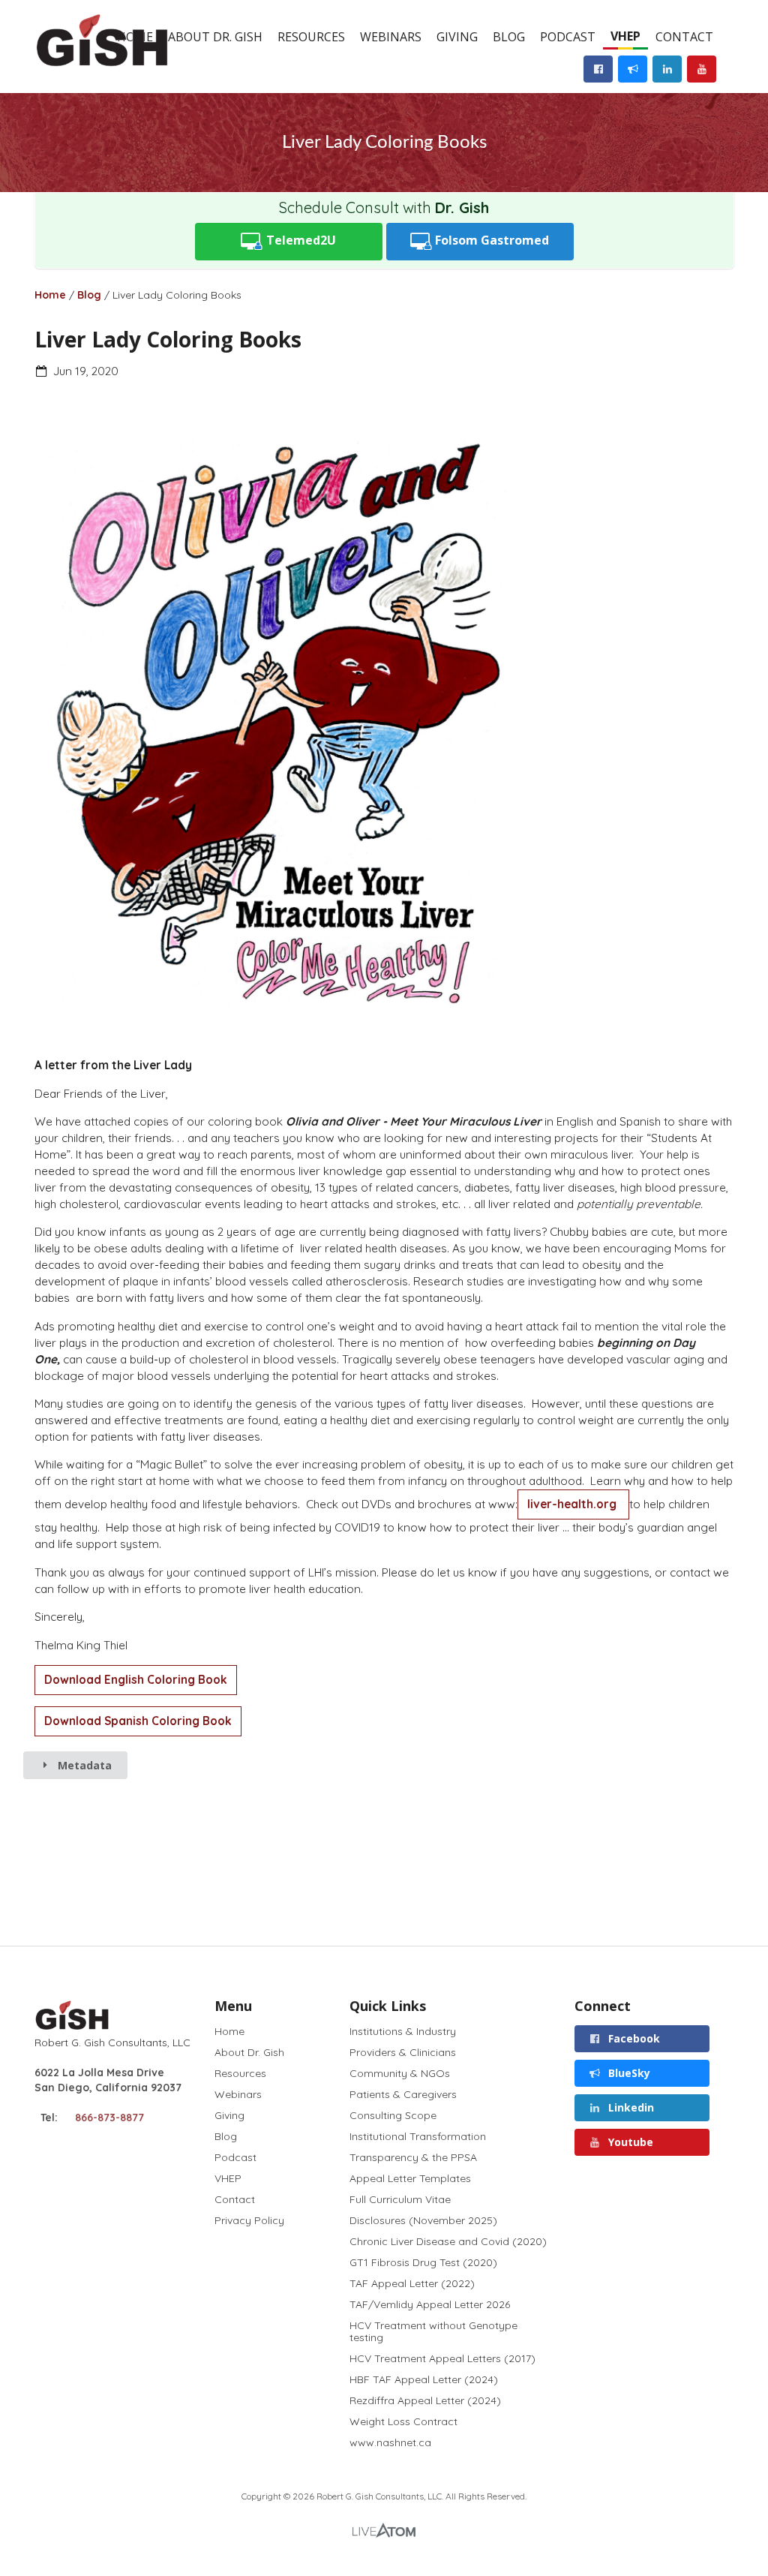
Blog (509, 37)
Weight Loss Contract (403, 2421)
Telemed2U (300, 240)
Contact (684, 37)
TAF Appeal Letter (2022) (412, 2283)
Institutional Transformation (418, 2136)
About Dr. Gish (215, 37)
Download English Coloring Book (136, 1680)
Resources (311, 37)
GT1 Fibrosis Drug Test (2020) (423, 2262)
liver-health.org (573, 1504)
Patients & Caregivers (403, 2094)
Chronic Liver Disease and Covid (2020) (448, 2241)
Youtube (629, 2142)
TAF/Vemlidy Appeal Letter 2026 (430, 2304)
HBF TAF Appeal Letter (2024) (424, 2379)
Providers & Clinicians (403, 2052)
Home (50, 295)
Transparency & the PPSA (413, 2157)
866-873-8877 (109, 2118)
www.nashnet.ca (390, 2442)
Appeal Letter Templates (410, 2178)
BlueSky (628, 2073)
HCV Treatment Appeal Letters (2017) (442, 2358)
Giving (457, 37)
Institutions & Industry (403, 2032)
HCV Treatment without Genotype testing (433, 2331)
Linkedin (630, 2107)
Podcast (568, 37)
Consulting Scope (393, 2115)
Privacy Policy (249, 2220)
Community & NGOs (400, 2073)
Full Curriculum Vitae (400, 2199)
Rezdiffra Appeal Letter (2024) (425, 2400)
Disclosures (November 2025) (423, 2220)
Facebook (633, 2038)
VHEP (625, 36)
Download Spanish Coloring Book (138, 1721)
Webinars (391, 37)
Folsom (490, 240)
